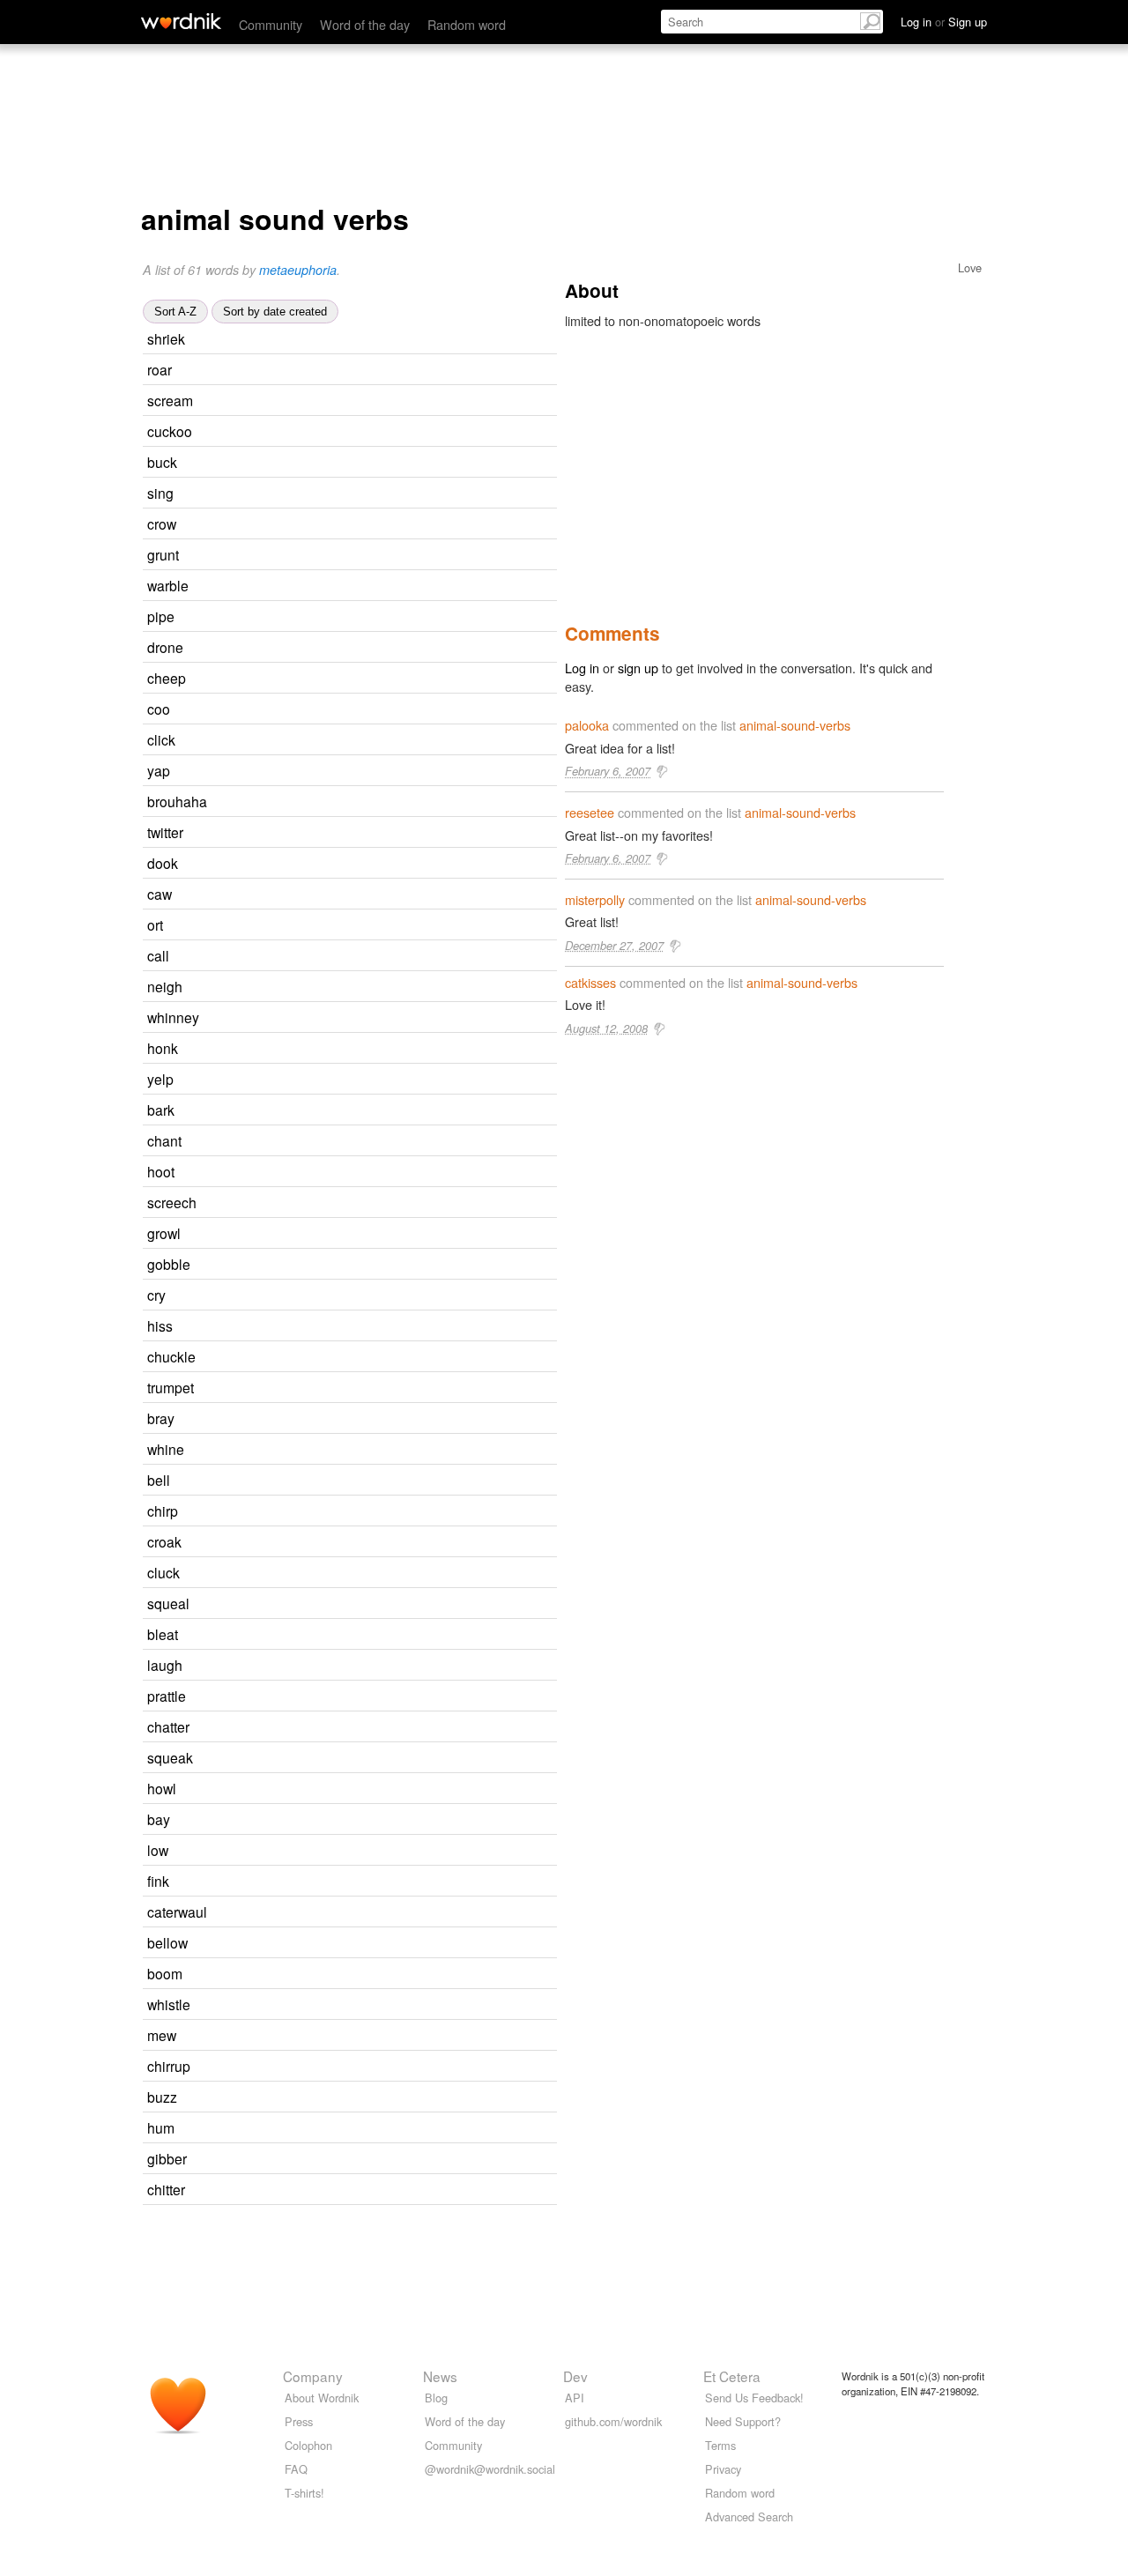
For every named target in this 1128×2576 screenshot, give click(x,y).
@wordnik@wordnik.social (490, 2469)
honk (163, 1048)
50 (403, 1944)
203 (425, 802)
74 (390, 1111)
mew (162, 2035)
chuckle (171, 1356)
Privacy (723, 2469)
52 (390, 1173)
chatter (168, 1726)
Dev (575, 2376)
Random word (467, 24)
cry (156, 1295)
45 (404, 1728)
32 (387, 895)
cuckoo (170, 431)
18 (401, 679)
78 (383, 1851)
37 (407, 432)
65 (390, 2129)
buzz (162, 2097)
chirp (163, 1511)
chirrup (169, 2066)
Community (271, 24)
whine (166, 1449)
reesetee (590, 812)
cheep (167, 678)
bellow (167, 1942)
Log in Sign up (944, 22)
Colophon (308, 2445)
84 (404, 586)
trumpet (171, 1387)
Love (970, 267)
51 (385, 710)
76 (392, 2098)
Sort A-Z (175, 312)
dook (163, 863)
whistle (169, 2004)
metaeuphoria (298, 270)
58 (397, 1142)
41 (412, 1203)
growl (164, 1233)
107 (404, 1697)
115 (425, 1913)
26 (405, 2067)
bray (161, 1418)
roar (160, 369)
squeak (170, 1757)
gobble (169, 1264)
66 (381, 1296)
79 (398, 833)
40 (385, 772)
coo (159, 709)
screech (172, 1202)
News (440, 2376)
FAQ (296, 2469)
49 (390, 617)
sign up (638, 668)
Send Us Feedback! (754, 2398)
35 (404, 1604)
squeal (168, 1603)
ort (155, 924)
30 (395, 1574)
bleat (163, 1634)
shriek (166, 338)
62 (397, 1666)
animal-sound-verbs (795, 725)
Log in (582, 668)
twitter (165, 832)
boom (165, 1973)
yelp (160, 1079)
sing (160, 493)
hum (161, 2127)
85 (398, 648)
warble (168, 585)
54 (384, 957)
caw (160, 894)
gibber (167, 2158)
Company (313, 2376)
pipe (161, 616)
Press (299, 2421)
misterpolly (595, 899)
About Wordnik (322, 2398)
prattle (167, 1696)
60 (385, 1481)
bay (159, 1819)
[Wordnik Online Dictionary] (181, 21)
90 (385, 1820)
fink (158, 1881)
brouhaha (177, 801)
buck (162, 462)
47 (408, 401)
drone (165, 647)
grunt (163, 554)
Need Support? (743, 2421)
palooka (587, 725)
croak (164, 1541)
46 (389, 494)
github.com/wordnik (613, 2421)
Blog (436, 2398)
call (158, 955)
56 (388, 1327)
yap (159, 770)
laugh (165, 1665)
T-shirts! (304, 2493)
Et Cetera (732, 2376)
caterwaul (177, 1912)
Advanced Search (749, 2517)
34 (384, 1882)
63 (390, 741)
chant (164, 1140)
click (161, 739)
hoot (161, 1171)
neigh (165, 986)
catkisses (590, 982)
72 (391, 525)
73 (392, 463)
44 (387, 371)
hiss (160, 1325)
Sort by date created (275, 312)
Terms (720, 2445)
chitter (166, 2189)
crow (162, 523)
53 (405, 1265)
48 (400, 340)
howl (162, 1788)
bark (161, 1110)
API (575, 2398)
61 (394, 556)
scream (170, 400)
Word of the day (365, 24)
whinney (173, 1017)
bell (159, 1480)
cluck (163, 1572)
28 (397, 987)
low (158, 1850)
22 (389, 1080)
